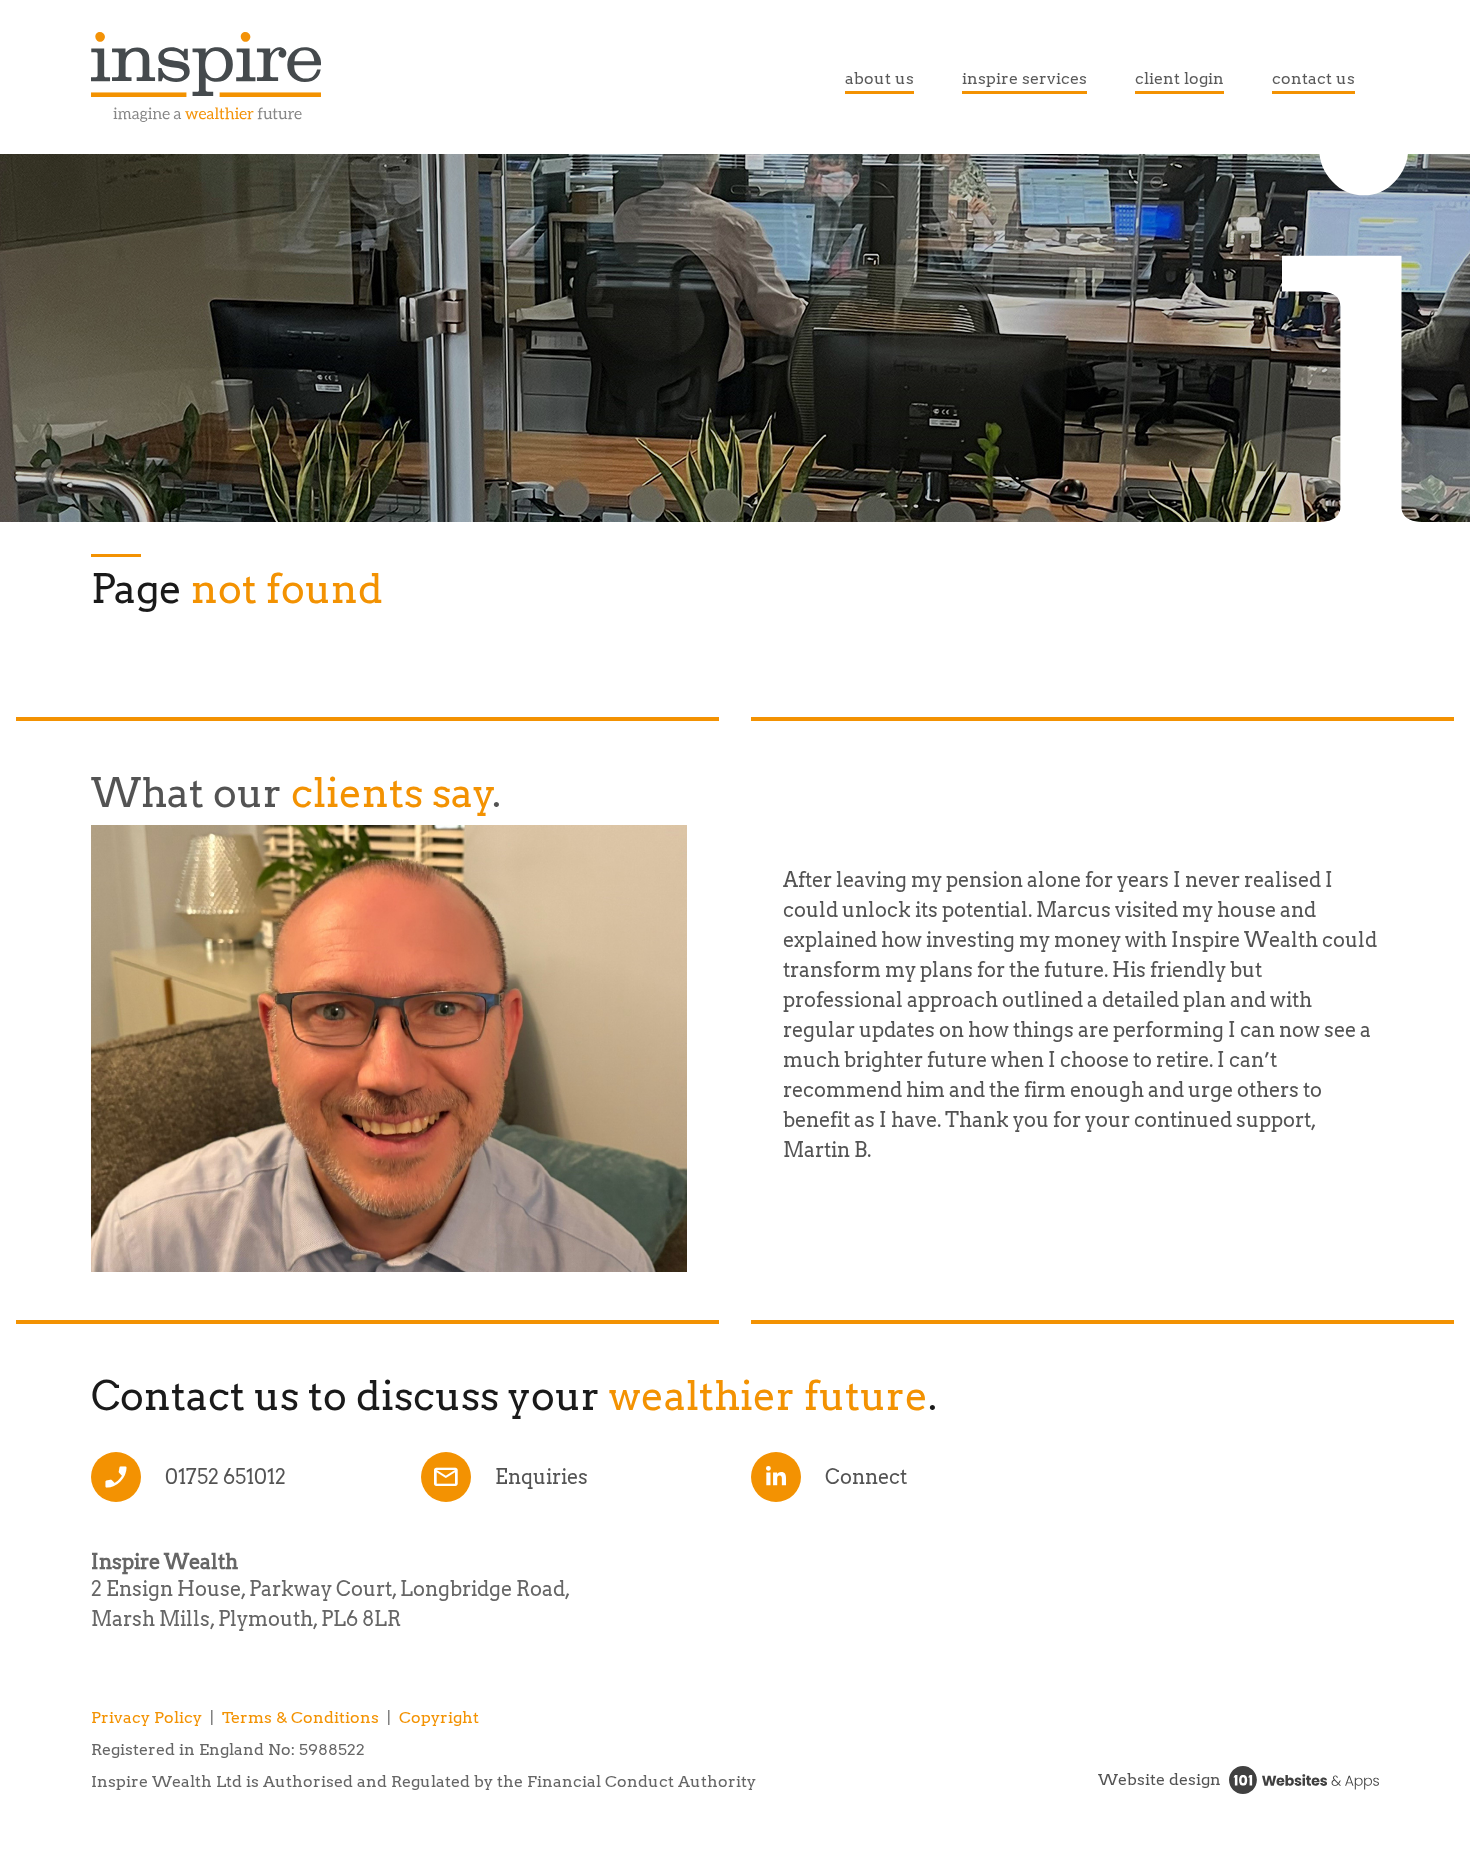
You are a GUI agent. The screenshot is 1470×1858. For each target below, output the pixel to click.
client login (1179, 78)
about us (879, 78)
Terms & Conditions (300, 1717)
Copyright (439, 1717)
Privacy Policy (146, 1717)
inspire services (1024, 78)
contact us (1313, 78)
